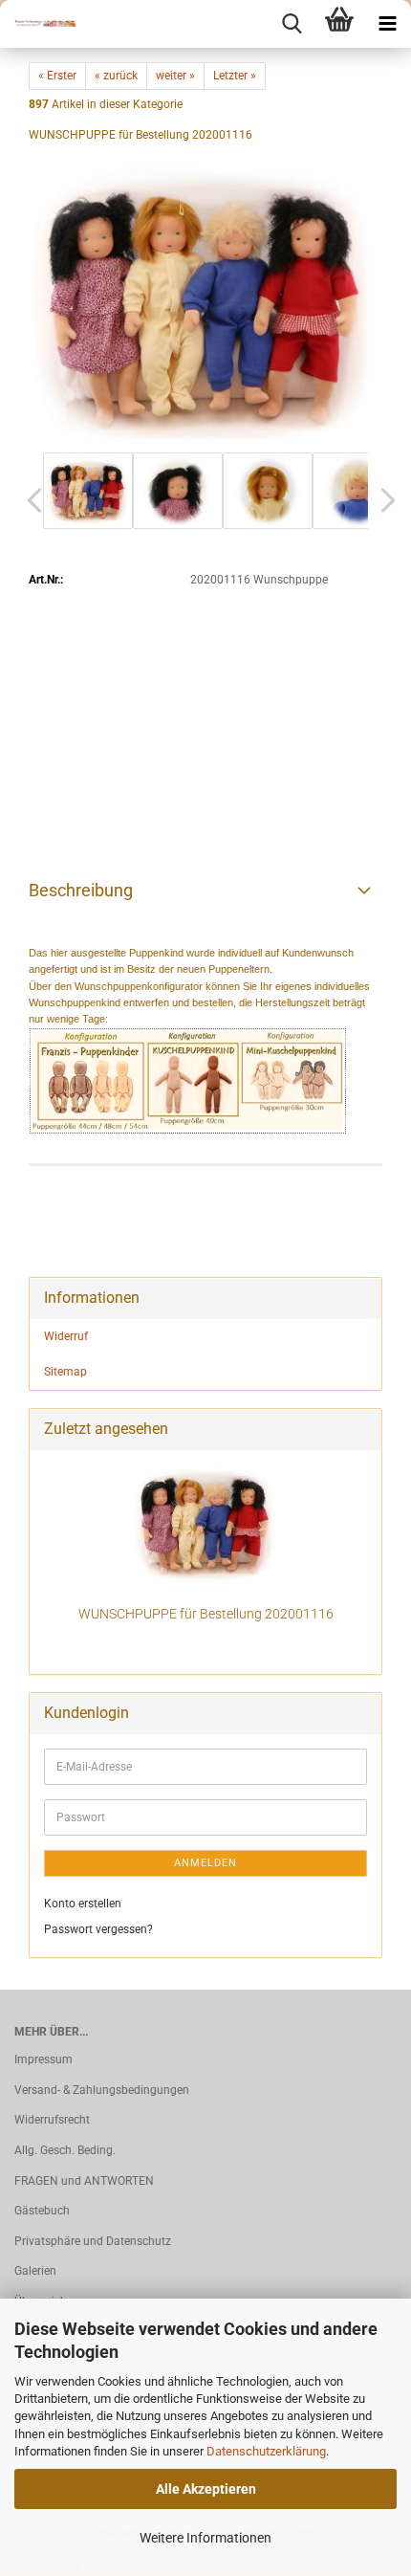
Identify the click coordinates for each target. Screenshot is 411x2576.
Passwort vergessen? (98, 1929)
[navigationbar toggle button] (387, 24)
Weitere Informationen (205, 2538)
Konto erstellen (83, 1904)
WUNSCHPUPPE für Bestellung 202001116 (206, 1614)
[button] (29, 500)
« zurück (116, 76)
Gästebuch (42, 2211)
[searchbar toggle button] (292, 24)
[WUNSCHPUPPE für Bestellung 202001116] (205, 303)
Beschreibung (81, 890)
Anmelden (205, 1863)
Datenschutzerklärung (266, 2451)
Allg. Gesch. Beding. (65, 2150)
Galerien (35, 2271)
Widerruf (66, 1336)
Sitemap (65, 1372)
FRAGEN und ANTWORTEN (84, 2181)
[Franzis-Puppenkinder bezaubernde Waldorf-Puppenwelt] (38, 24)
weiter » (175, 76)
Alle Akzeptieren (206, 2489)
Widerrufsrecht (52, 2120)
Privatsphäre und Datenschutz (93, 2241)
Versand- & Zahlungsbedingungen (102, 2090)
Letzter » (235, 76)
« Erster (57, 76)
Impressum (43, 2059)
